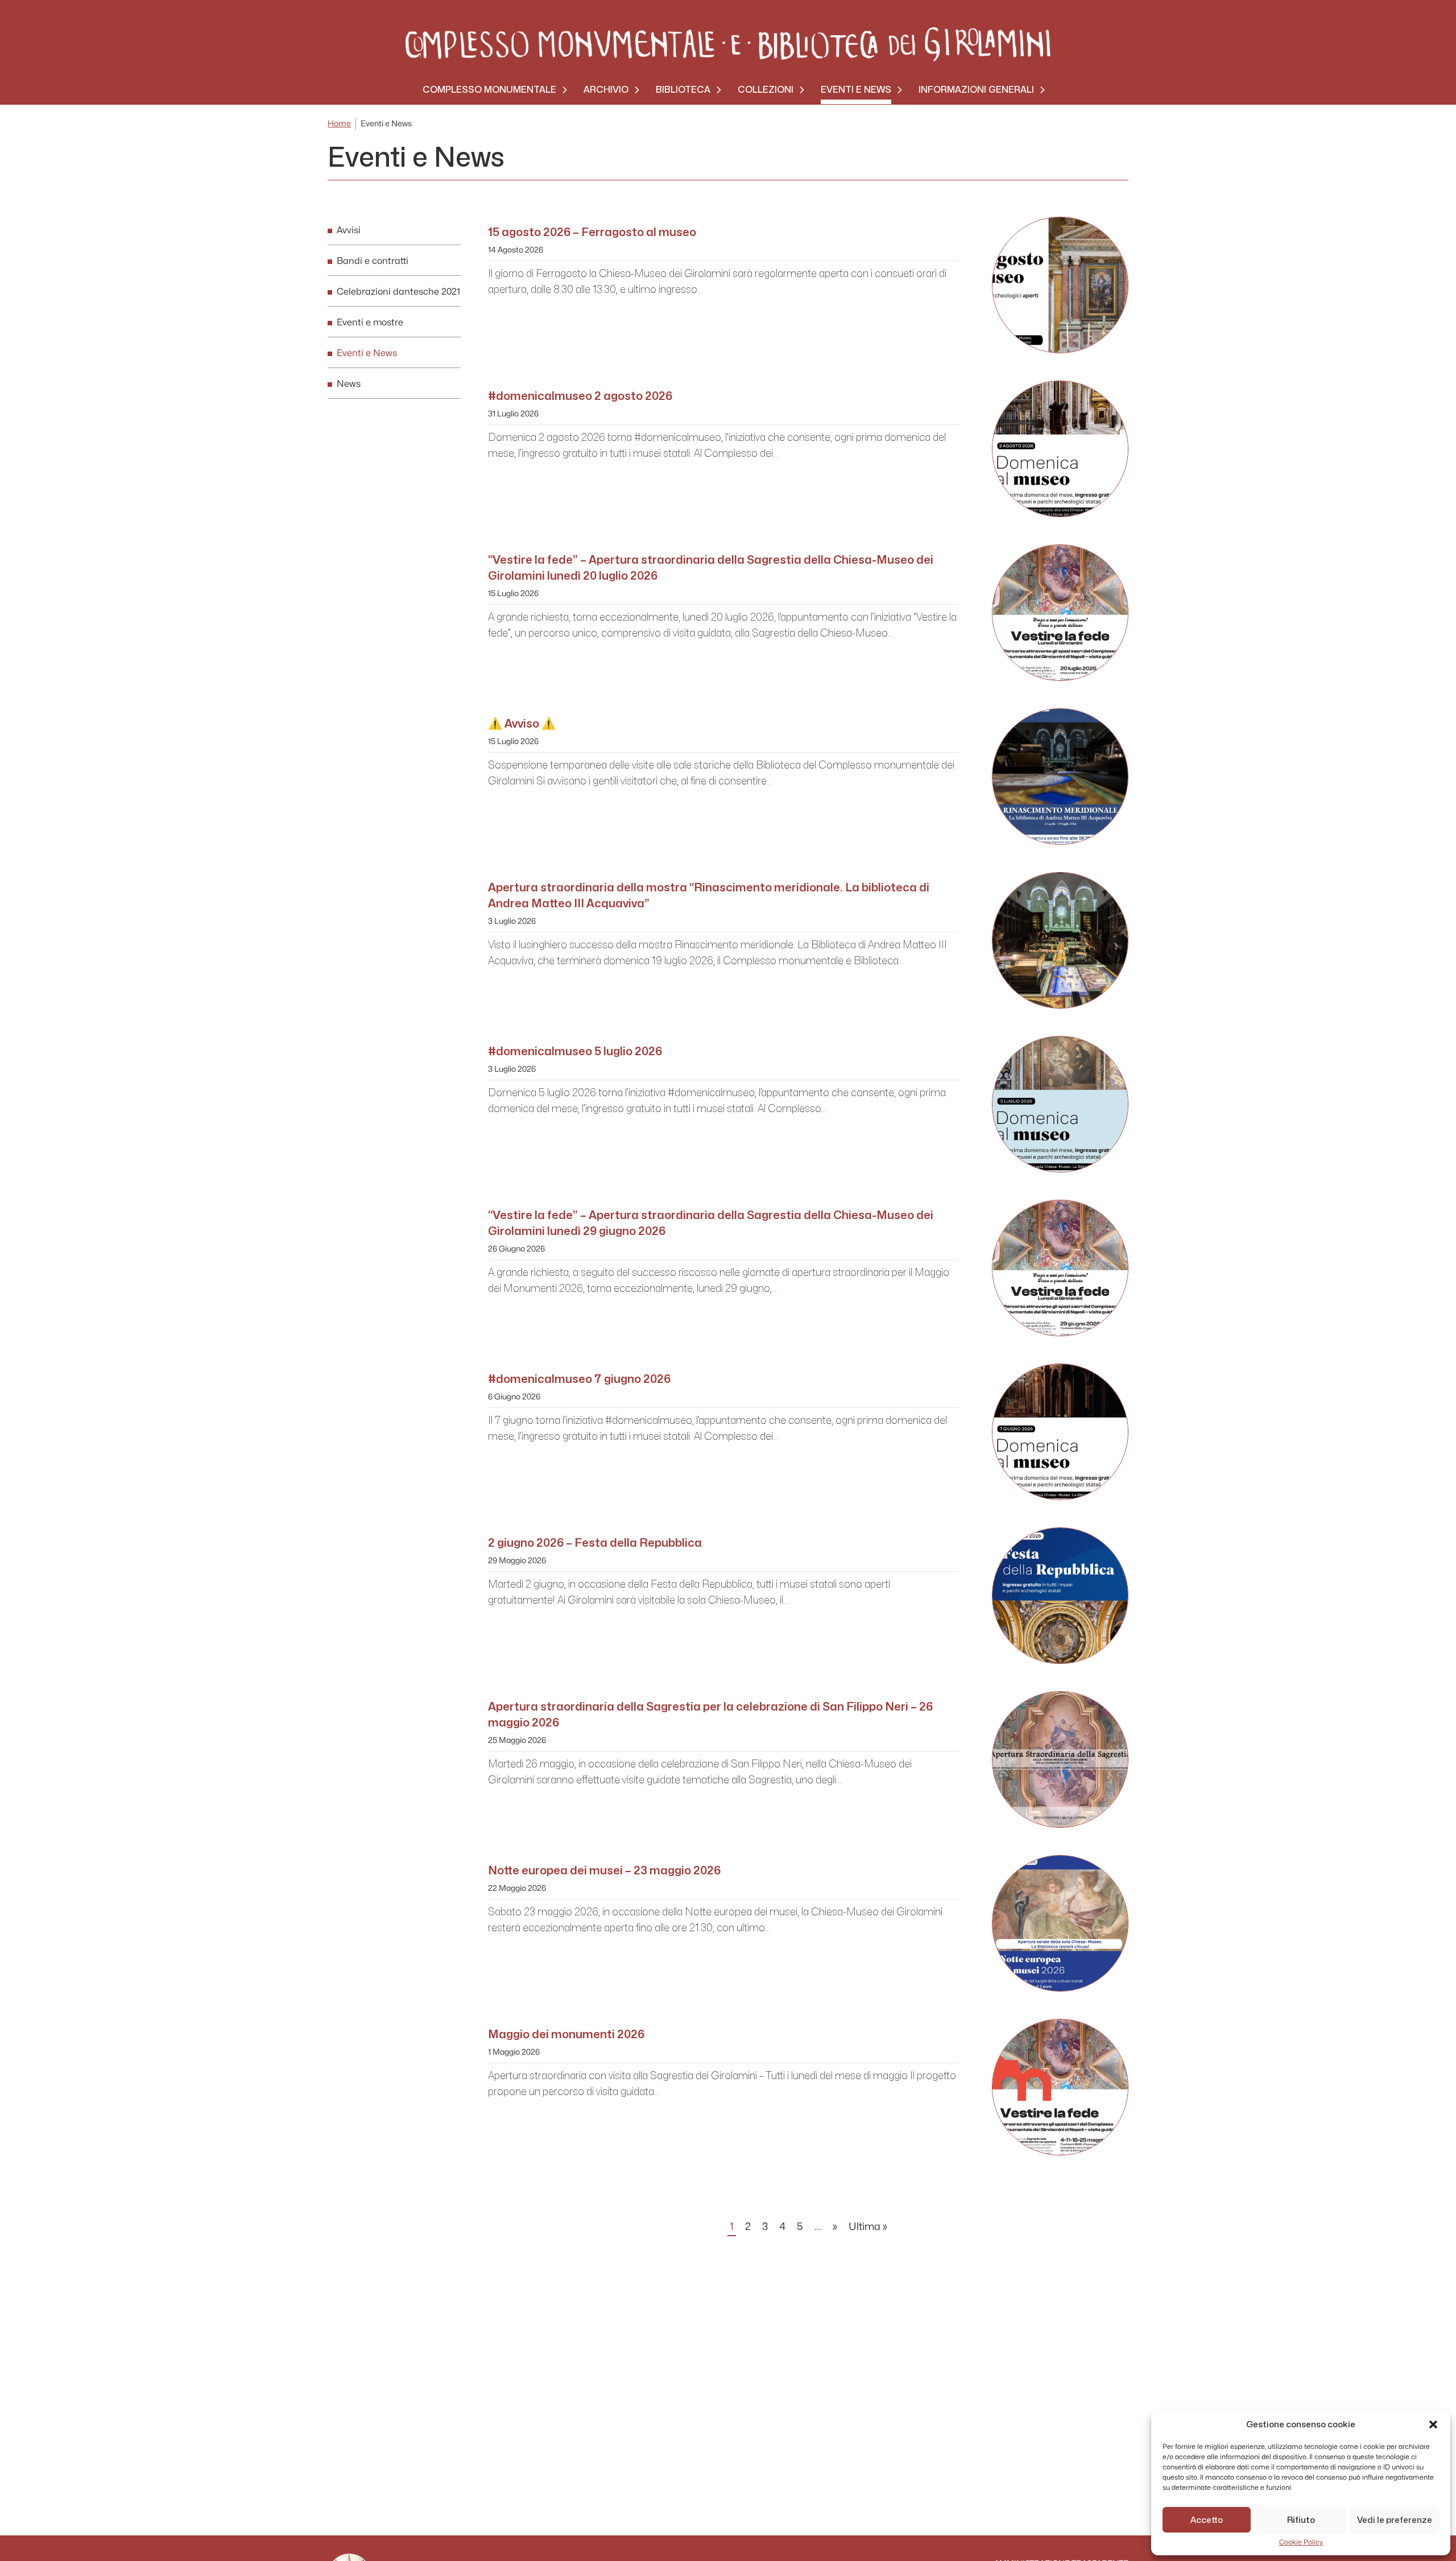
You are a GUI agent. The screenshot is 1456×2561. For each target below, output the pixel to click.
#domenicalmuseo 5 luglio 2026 (575, 1051)
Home (339, 124)
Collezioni (766, 90)
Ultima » (868, 2227)
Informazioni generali (976, 90)
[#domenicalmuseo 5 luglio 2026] (1060, 1104)
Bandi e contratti (373, 261)
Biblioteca (683, 90)
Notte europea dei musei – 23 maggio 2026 (604, 1870)
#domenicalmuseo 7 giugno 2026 (579, 1379)
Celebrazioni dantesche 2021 (398, 292)
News (349, 384)
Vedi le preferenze (1395, 2520)
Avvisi (349, 230)
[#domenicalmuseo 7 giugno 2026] (1060, 1432)
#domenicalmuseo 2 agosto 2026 (580, 396)
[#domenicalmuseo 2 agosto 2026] (1060, 449)
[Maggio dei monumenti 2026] (1060, 2087)
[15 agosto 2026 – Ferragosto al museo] (1060, 285)
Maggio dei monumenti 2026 (566, 2034)
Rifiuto (1301, 2520)
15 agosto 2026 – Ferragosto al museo (592, 232)
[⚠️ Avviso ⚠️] (1060, 776)
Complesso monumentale (489, 90)
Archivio (606, 90)
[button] (1433, 2424)
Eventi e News (856, 90)
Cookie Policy (1301, 2542)
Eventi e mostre (370, 323)
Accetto (1207, 2520)
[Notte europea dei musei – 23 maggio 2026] (1060, 1923)
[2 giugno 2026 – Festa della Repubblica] (1060, 1596)
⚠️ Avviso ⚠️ (522, 724)
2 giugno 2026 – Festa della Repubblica (595, 1543)
